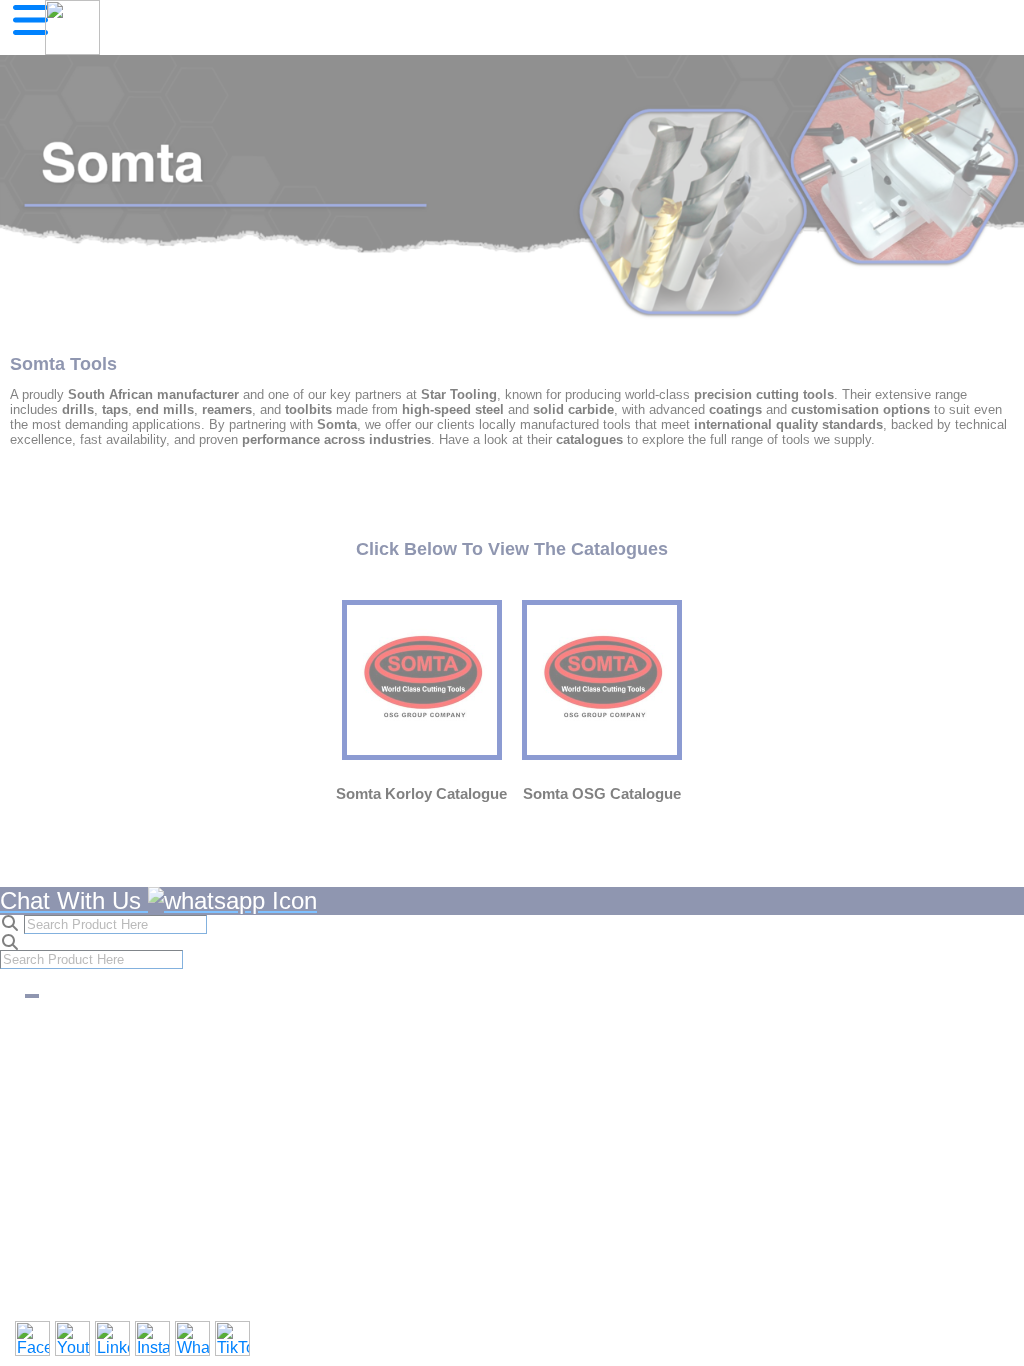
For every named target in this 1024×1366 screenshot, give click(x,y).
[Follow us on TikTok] (232, 1338)
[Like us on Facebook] (32, 1338)
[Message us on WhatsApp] (192, 1338)
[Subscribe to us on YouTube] (72, 1338)
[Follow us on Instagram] (152, 1338)
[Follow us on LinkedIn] (112, 1338)
